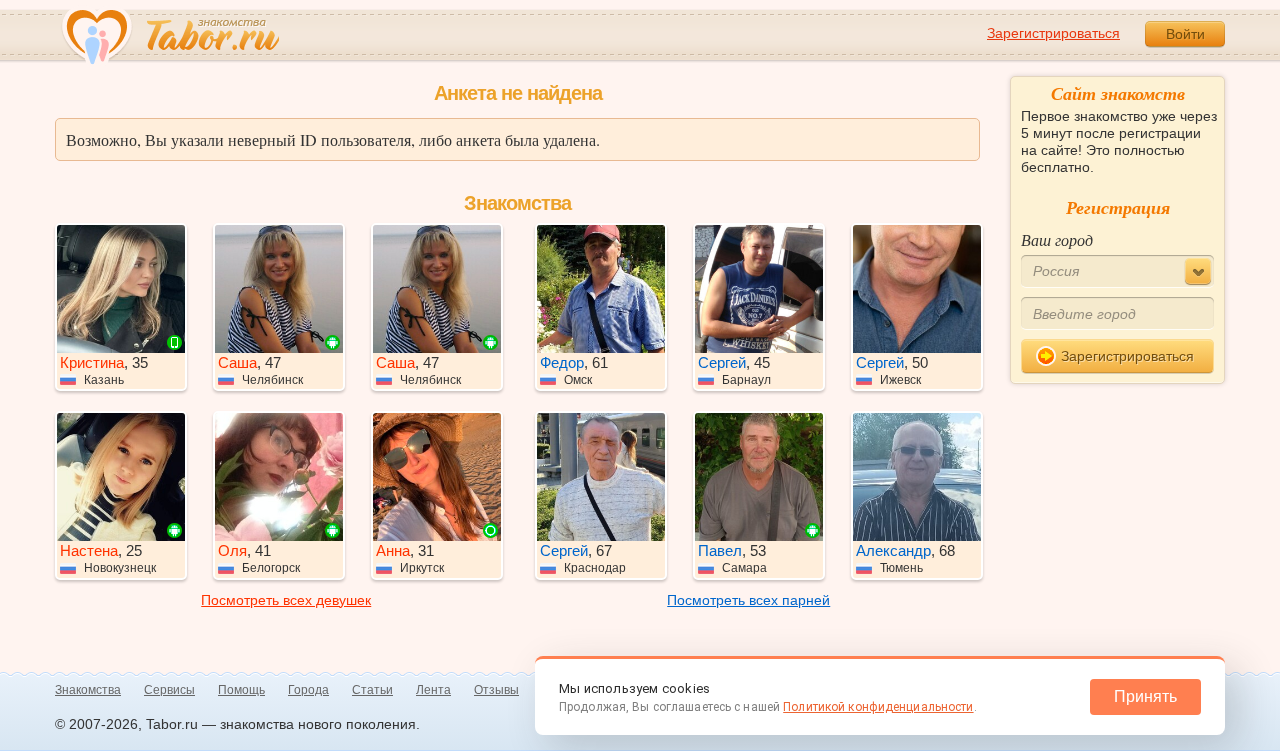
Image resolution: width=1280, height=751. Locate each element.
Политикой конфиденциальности (878, 707)
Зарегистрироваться (1053, 33)
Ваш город (1057, 239)
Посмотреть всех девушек (286, 600)
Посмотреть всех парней (748, 600)
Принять (1145, 696)
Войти (1185, 34)
